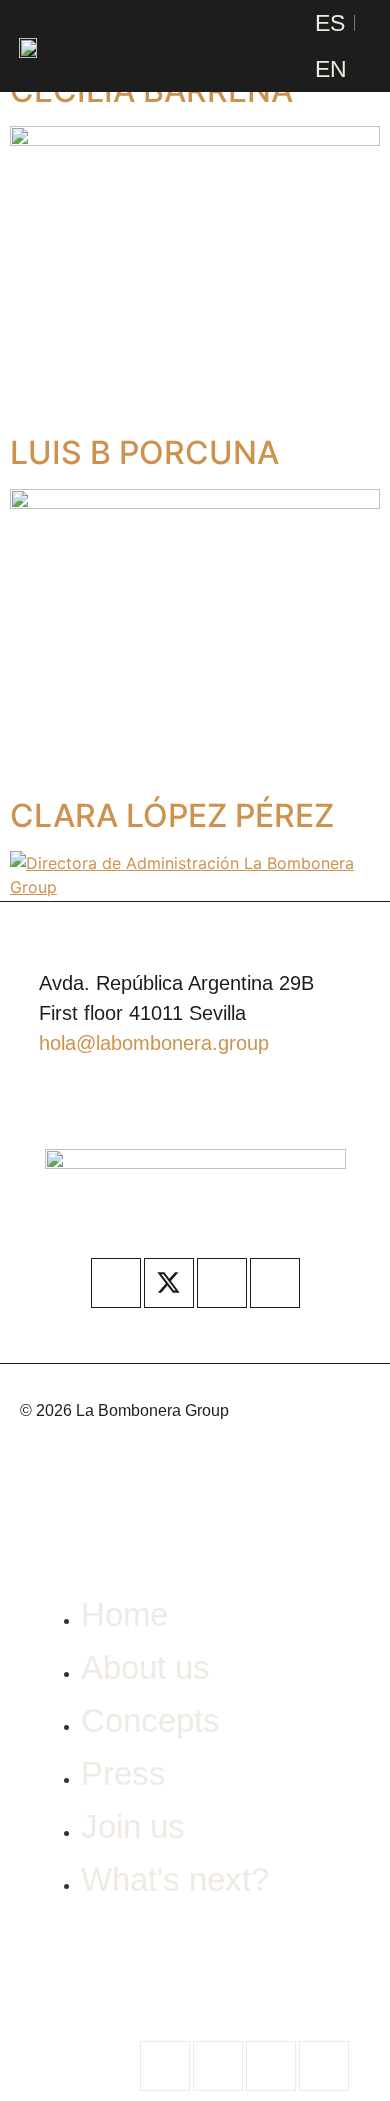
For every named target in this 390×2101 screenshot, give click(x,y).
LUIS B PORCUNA (144, 452)
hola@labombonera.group (154, 1043)
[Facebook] (116, 1283)
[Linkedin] (275, 1283)
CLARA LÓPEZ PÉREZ (172, 815)
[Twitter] (218, 2066)
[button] (249, 46)
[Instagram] (222, 1283)
